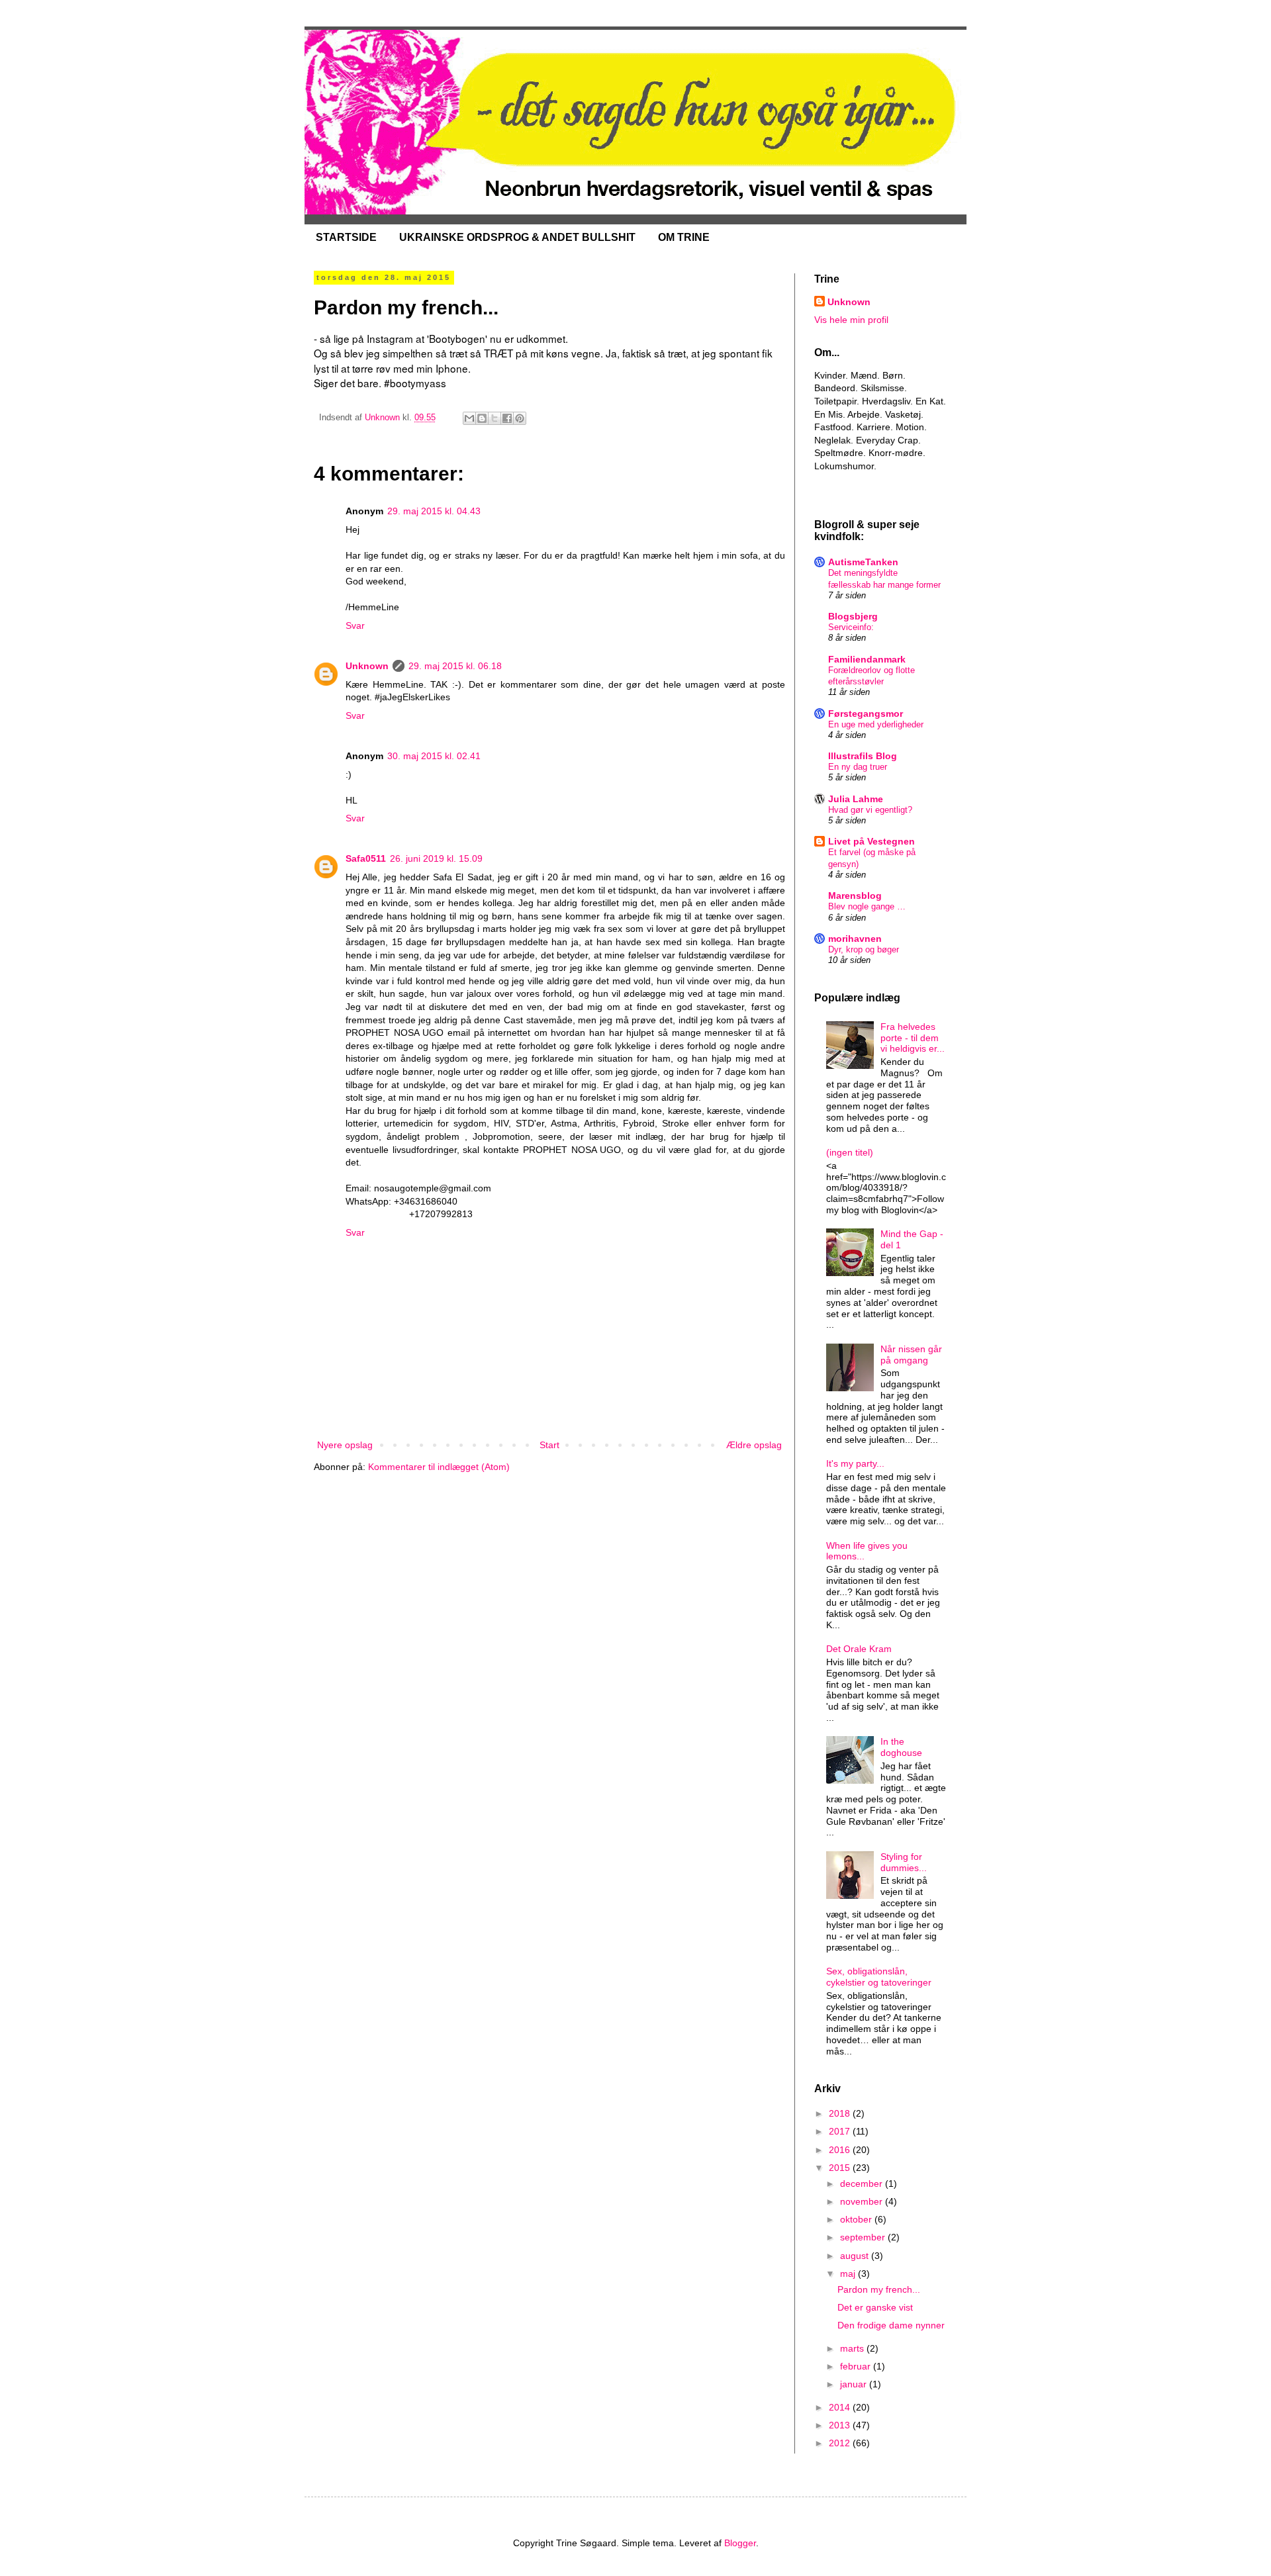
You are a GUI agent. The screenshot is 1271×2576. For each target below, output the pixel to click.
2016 (841, 2150)
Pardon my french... (879, 2289)
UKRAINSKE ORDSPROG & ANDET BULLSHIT (517, 237)
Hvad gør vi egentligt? (870, 810)
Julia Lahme (856, 799)
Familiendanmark (867, 659)
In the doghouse (901, 1747)
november (863, 2201)
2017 (841, 2131)
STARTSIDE (346, 237)
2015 (841, 2168)
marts (853, 2348)
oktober (857, 2219)
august (856, 2256)
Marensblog (855, 896)
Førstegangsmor (866, 713)
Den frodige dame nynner (891, 2325)
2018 (841, 2113)
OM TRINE (684, 237)
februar (857, 2366)
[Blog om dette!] (482, 418)
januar (855, 2384)
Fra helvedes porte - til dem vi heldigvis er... (913, 1038)
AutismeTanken (863, 562)
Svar (355, 625)
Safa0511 (366, 858)
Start (549, 1445)
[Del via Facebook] (507, 418)
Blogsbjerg (853, 616)
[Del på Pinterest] (520, 418)
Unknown (367, 666)
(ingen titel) (850, 1152)
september (864, 2237)
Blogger (740, 2543)
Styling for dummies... (904, 1862)
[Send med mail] (469, 418)
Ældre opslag (754, 1445)
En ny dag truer (858, 767)
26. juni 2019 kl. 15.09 (436, 858)
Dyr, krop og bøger (864, 949)
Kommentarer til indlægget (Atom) (439, 1467)
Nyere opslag (345, 1445)
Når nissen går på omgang (911, 1355)
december (863, 2184)
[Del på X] (494, 418)
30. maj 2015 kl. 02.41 (434, 756)
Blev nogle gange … (867, 906)
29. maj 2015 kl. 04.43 (434, 511)
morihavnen (855, 939)
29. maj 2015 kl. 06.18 (455, 666)
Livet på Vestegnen (871, 841)
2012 (841, 2443)
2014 (841, 2407)
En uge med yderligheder (876, 724)
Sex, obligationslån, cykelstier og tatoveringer (879, 1977)
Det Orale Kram (859, 1649)
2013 (841, 2425)
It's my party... (855, 1463)
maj (849, 2274)
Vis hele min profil (851, 320)
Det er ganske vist (875, 2307)
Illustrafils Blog (863, 756)
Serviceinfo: (851, 627)
